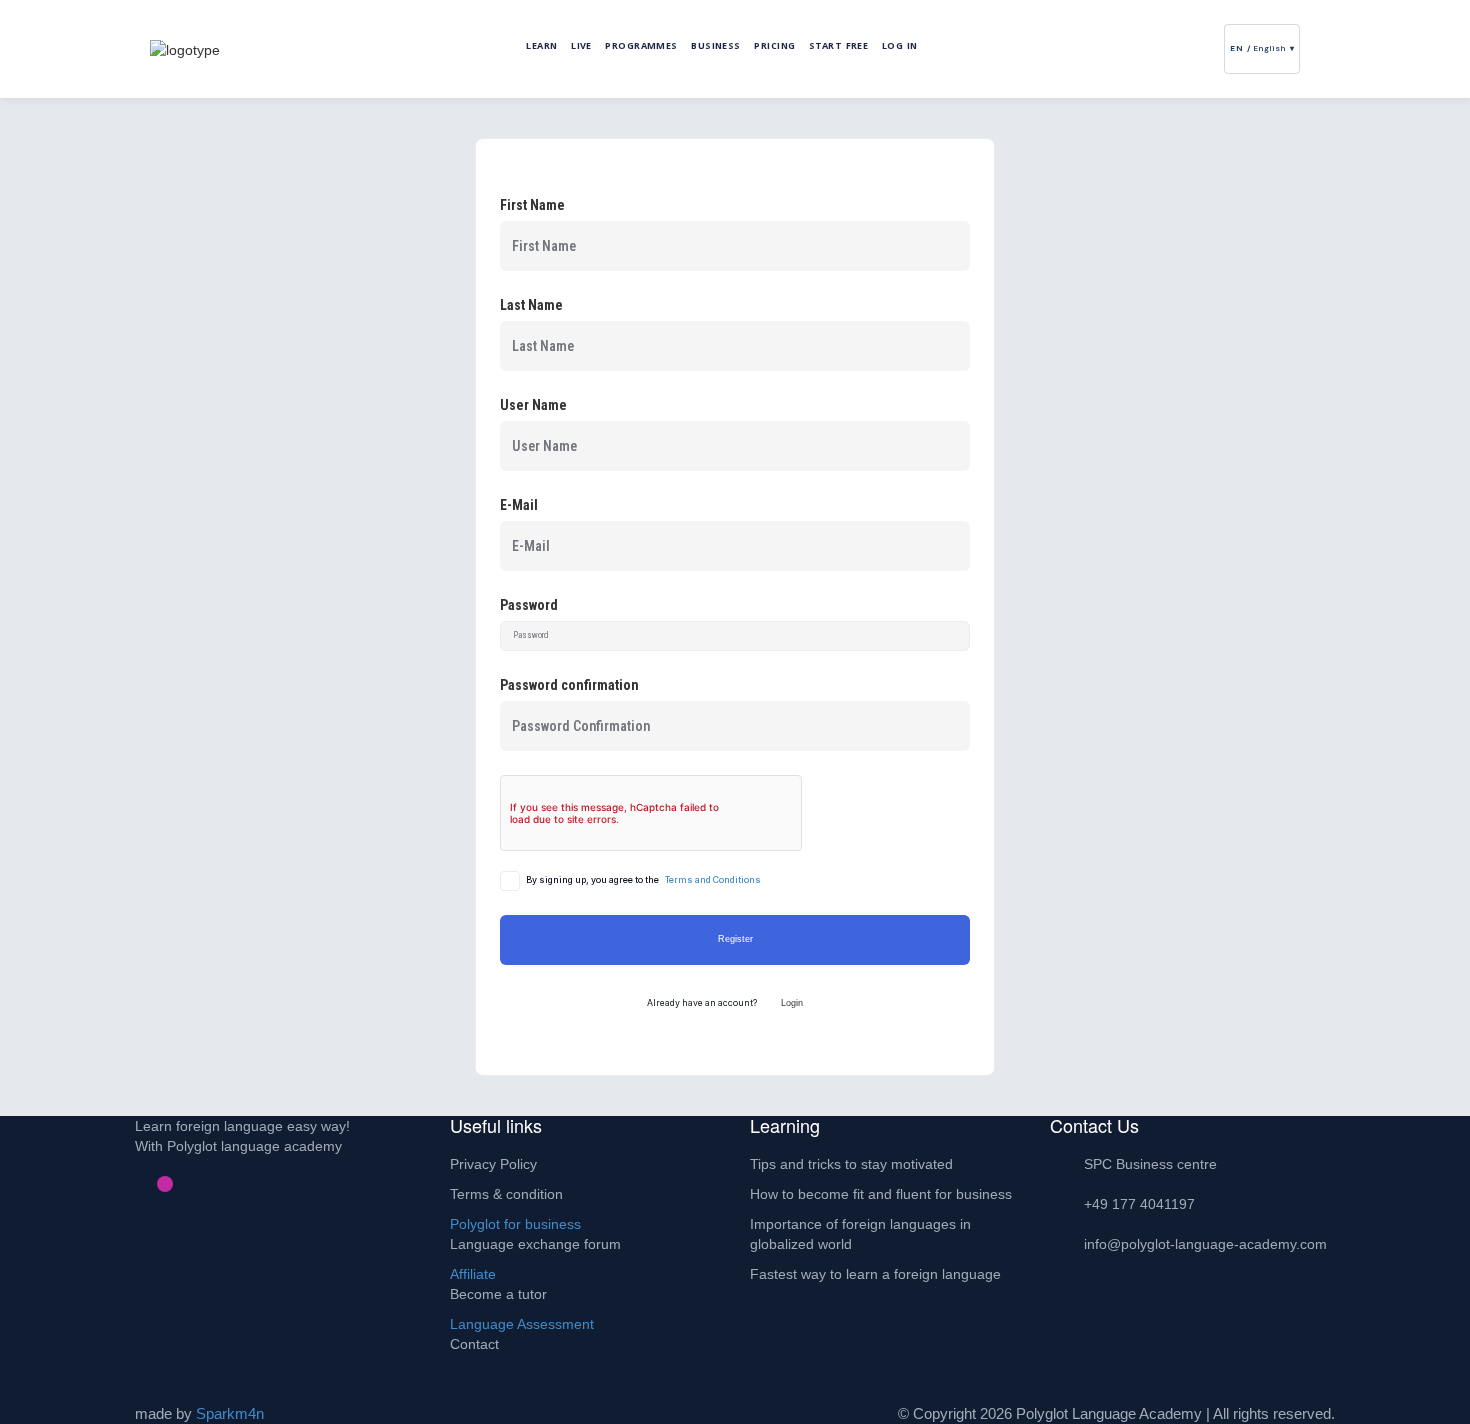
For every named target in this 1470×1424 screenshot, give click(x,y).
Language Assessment (522, 1324)
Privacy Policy (493, 1164)
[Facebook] (133, 1184)
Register (735, 939)
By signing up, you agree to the (643, 880)
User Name (533, 405)
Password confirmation (569, 685)
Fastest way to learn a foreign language (875, 1274)
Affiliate (473, 1274)
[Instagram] (165, 1184)
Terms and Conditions (713, 880)
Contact (474, 1344)
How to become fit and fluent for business (881, 1194)
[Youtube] (181, 1184)
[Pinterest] (149, 1184)
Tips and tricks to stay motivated (851, 1164)
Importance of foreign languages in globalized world (860, 1234)
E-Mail (519, 505)
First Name (532, 205)
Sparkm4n (230, 1413)
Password (529, 605)
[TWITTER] (63, 263)
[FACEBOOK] (63, 308)
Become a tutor (498, 1294)
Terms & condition (506, 1194)
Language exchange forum (535, 1244)
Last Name (531, 305)
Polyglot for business (515, 1224)
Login (792, 1003)
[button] (1313, 49)
